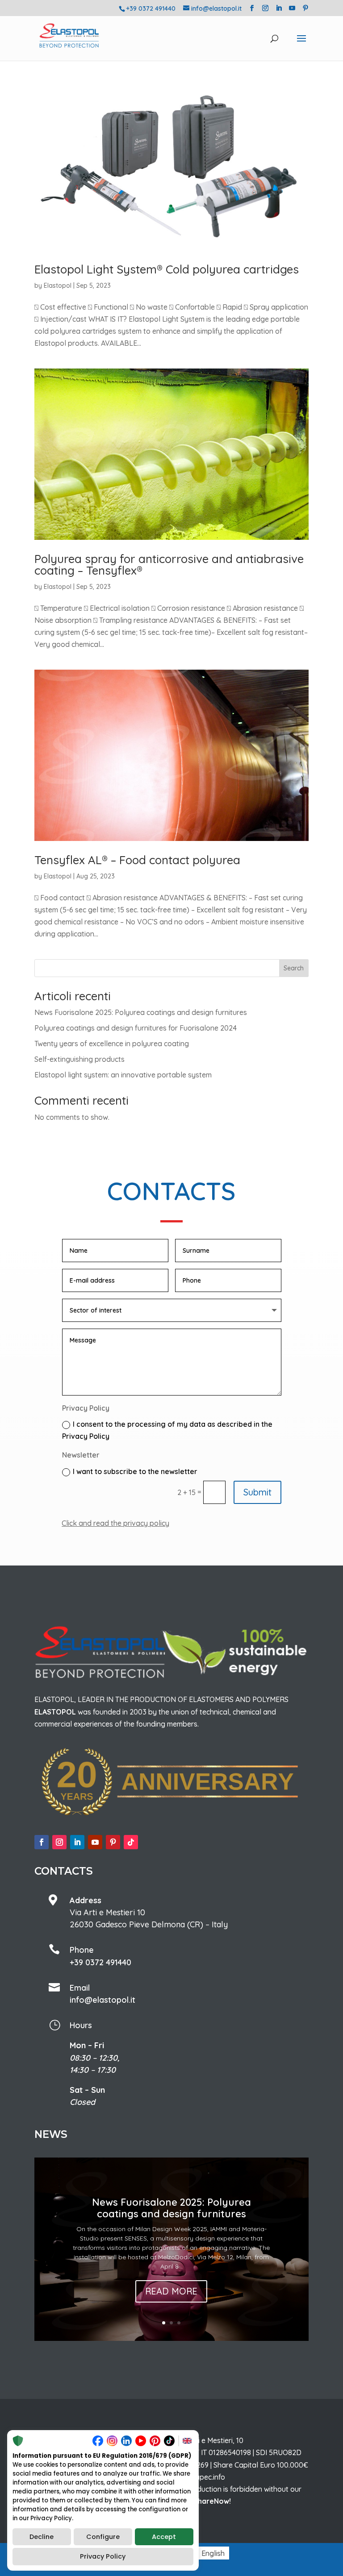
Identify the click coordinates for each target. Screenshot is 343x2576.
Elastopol (58, 286)
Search (294, 968)
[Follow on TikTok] (131, 1842)
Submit (257, 1492)
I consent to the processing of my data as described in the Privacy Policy (167, 1430)
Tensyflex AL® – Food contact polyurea (137, 860)
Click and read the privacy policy (115, 1523)
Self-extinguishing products (79, 1059)
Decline (42, 2537)
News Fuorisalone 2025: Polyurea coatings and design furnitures (141, 1012)
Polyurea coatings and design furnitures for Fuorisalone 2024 (136, 1028)
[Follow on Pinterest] (113, 1842)
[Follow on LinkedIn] (77, 1842)
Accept (164, 2537)
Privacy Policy (103, 2556)
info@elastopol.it (102, 2000)
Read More (171, 2291)
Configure (103, 2537)
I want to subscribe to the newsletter (135, 1471)
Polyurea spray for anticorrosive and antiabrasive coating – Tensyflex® (169, 565)
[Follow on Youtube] (95, 1842)
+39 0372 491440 (100, 1962)
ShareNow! (212, 2501)
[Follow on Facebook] (42, 1842)
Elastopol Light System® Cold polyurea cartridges (167, 269)
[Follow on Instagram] (59, 1842)
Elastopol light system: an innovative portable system (123, 1075)
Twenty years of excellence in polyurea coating (112, 1044)
